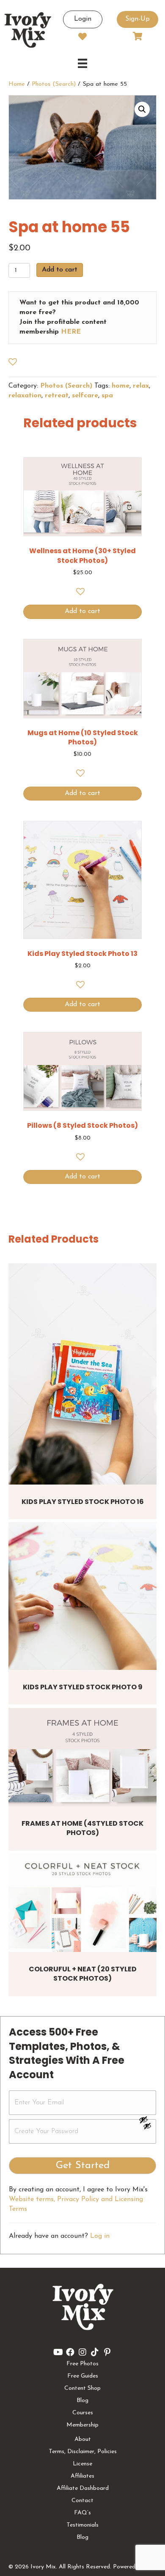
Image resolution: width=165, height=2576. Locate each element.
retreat (57, 396)
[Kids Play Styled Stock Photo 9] (82, 1596)
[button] (142, 109)
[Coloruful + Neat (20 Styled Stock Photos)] (82, 1903)
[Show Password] (147, 2128)
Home (17, 84)
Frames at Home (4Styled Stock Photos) (82, 1828)
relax (141, 386)
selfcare (85, 396)
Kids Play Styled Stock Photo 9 (83, 1687)
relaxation (25, 396)
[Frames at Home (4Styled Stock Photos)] (82, 1757)
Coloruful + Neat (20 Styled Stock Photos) (83, 1974)
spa (107, 396)
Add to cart (60, 270)
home (121, 386)
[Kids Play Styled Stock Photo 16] (82, 1374)
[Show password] (147, 2120)
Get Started (83, 2166)
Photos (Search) (54, 84)
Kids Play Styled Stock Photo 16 (83, 1502)
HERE (71, 332)
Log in (100, 2236)
